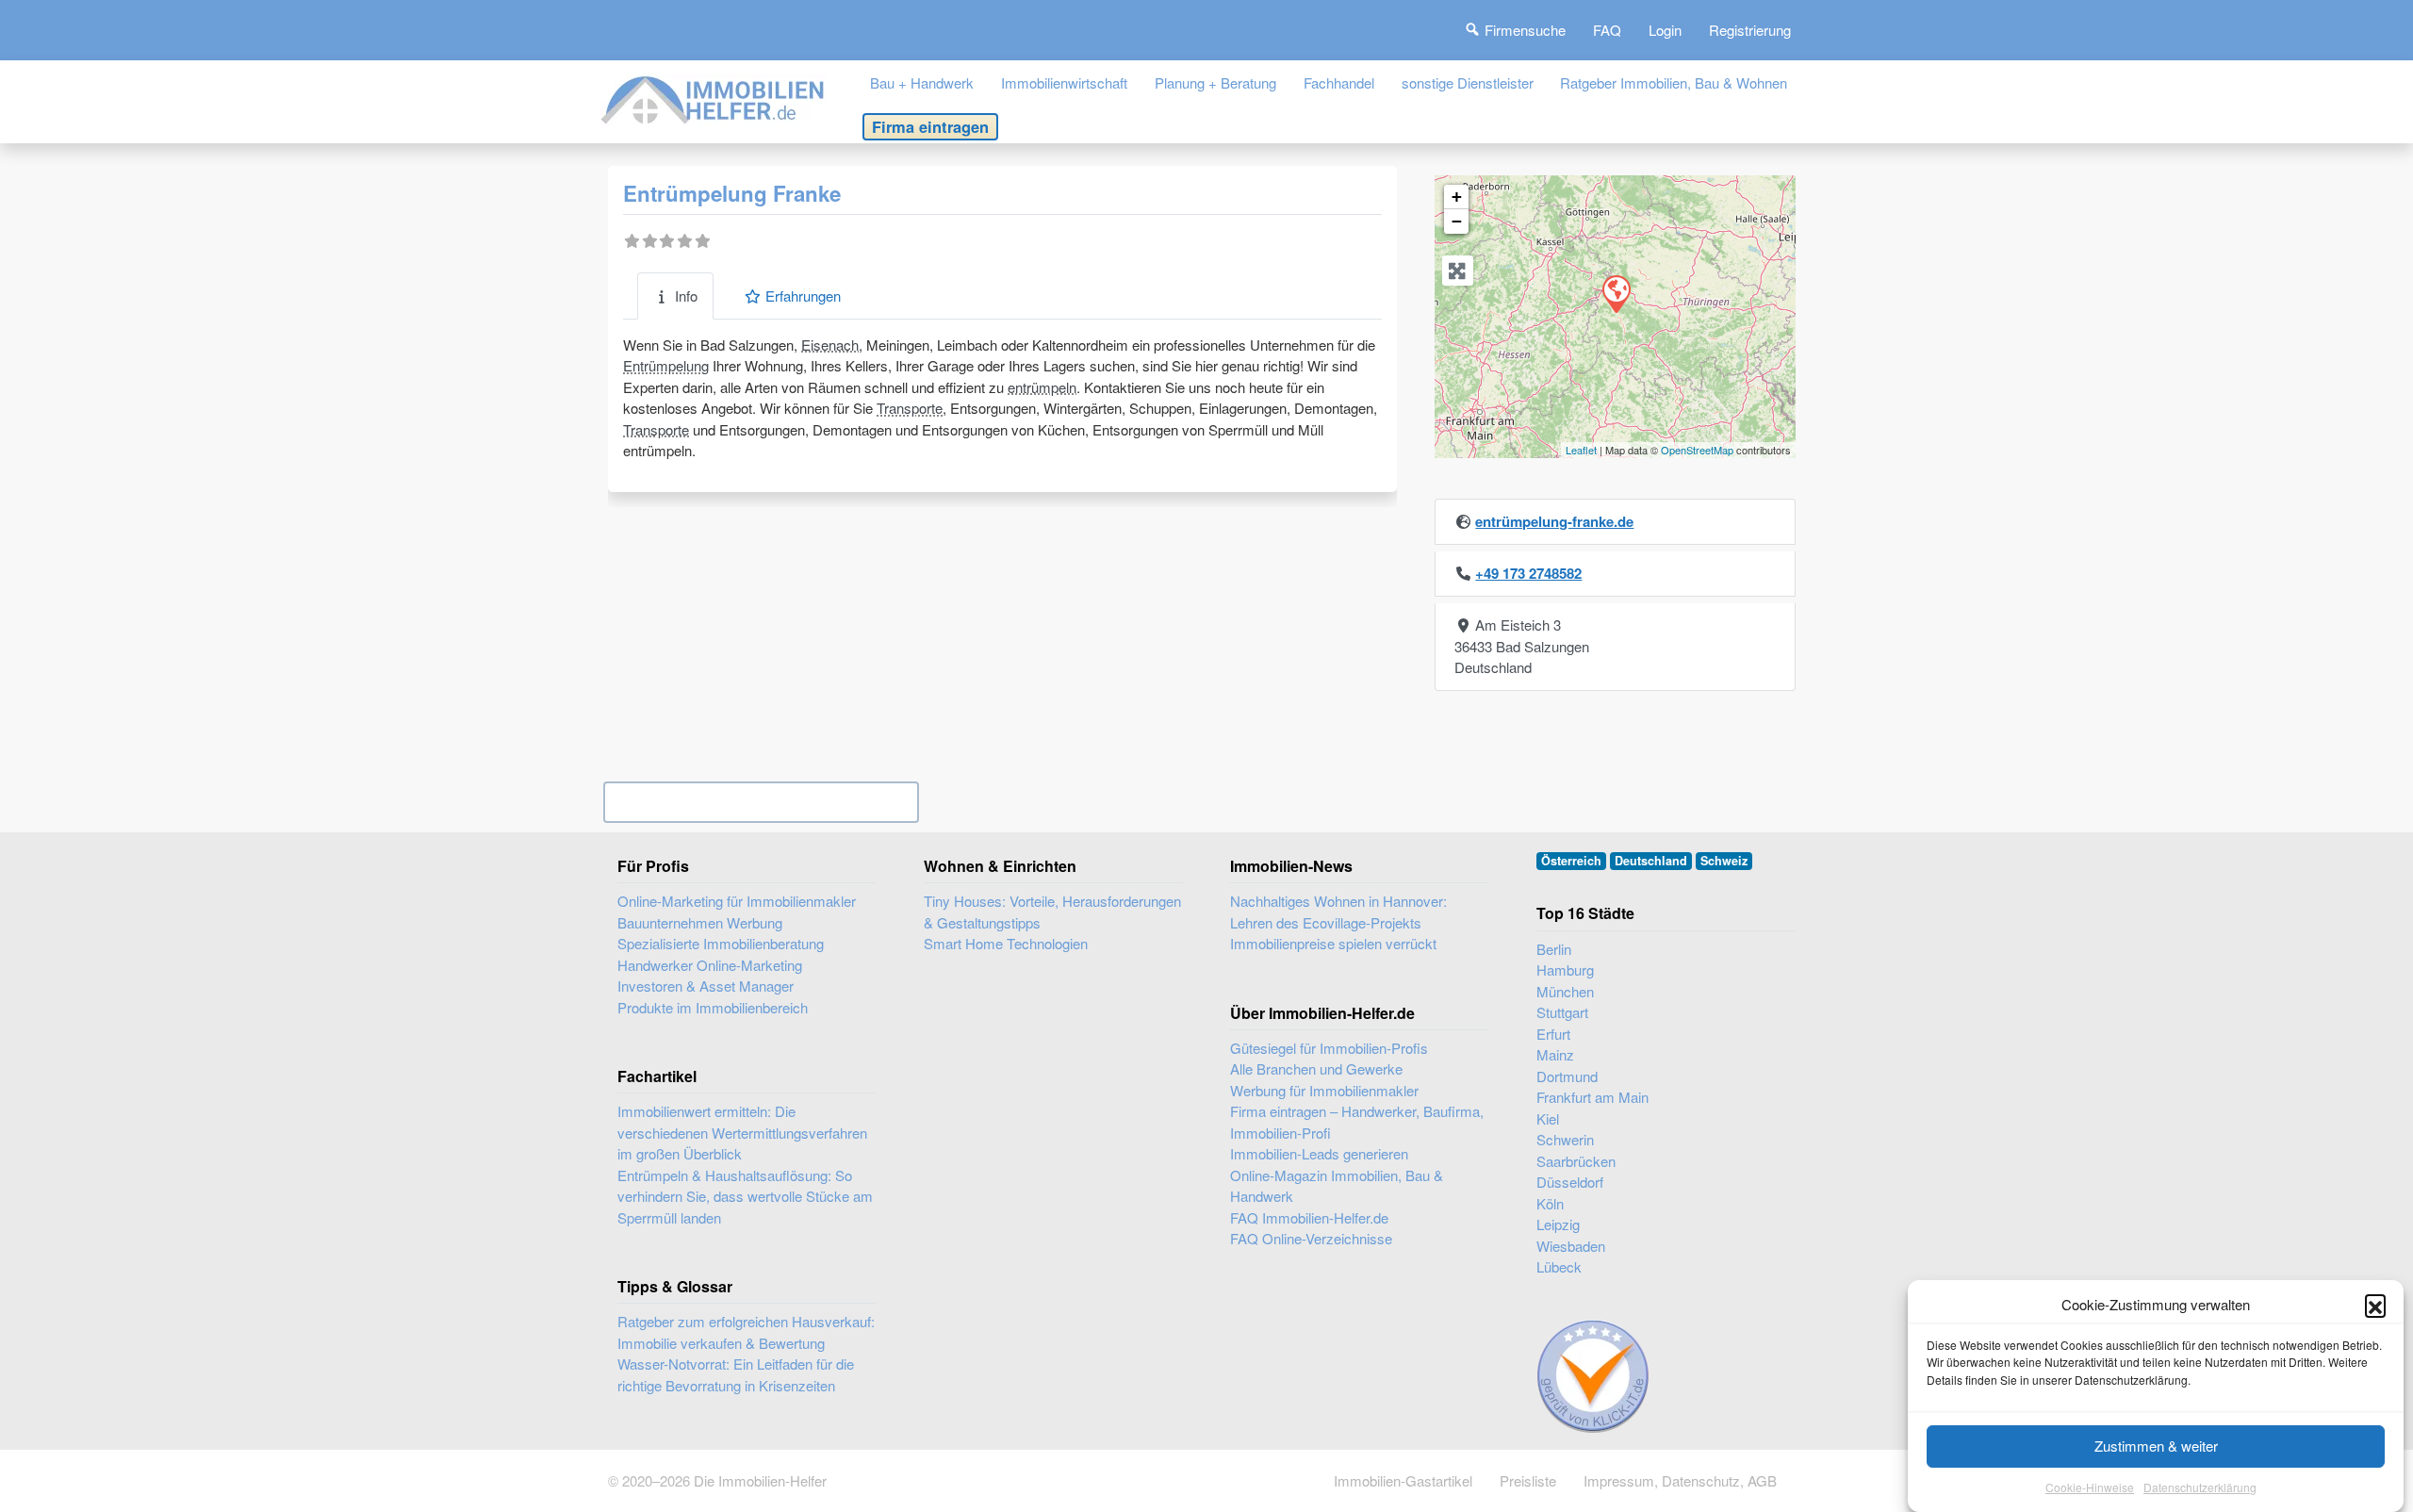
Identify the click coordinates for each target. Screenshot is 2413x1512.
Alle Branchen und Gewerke (1316, 1068)
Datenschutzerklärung (2200, 1488)
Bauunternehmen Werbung (700, 922)
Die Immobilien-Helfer (760, 1480)
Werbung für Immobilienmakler (1324, 1090)
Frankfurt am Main (1592, 1097)
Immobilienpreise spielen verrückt (1333, 943)
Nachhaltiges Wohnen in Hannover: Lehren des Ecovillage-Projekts (1338, 912)
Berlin (1554, 949)
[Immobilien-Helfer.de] (714, 98)
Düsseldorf (1570, 1182)
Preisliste (1528, 1480)
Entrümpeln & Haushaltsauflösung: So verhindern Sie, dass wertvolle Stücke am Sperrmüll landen (745, 1196)
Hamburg (1565, 970)
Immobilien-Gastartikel (1403, 1480)
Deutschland (1651, 861)
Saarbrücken (1576, 1161)
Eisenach (830, 345)
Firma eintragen (930, 126)
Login (1665, 30)
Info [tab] (686, 296)
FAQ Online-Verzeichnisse (1311, 1238)
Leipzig (1558, 1224)
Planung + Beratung (1215, 82)
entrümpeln (1042, 387)
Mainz (1555, 1054)
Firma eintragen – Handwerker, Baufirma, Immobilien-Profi (1357, 1122)
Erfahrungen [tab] (803, 296)
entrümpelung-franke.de (1554, 521)
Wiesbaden (1571, 1246)
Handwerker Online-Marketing (710, 965)
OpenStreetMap (1697, 450)
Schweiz (1724, 861)
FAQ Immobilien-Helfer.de (1309, 1217)
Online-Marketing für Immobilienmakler (737, 901)
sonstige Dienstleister (1468, 82)
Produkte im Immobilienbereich (713, 1007)
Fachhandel (1339, 82)
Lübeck (1559, 1266)
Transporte (910, 408)
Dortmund (1567, 1076)
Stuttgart (1562, 1012)
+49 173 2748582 (1528, 573)
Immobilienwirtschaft (1064, 82)
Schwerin (1565, 1139)
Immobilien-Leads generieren (1319, 1153)
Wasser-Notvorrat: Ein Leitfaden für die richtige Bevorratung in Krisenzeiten (736, 1374)
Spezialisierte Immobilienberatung (721, 943)
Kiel (1548, 1118)
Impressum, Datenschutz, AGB (1680, 1480)
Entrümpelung (666, 365)
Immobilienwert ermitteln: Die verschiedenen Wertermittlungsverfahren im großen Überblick (742, 1132)
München (1565, 991)
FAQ (1607, 30)
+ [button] (1457, 197)
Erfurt (1553, 1034)
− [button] (1457, 221)
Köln (1550, 1203)
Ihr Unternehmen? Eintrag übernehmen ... (761, 802)
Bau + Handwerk (922, 82)
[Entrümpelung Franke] (1616, 293)
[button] (2375, 1305)
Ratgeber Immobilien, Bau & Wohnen (1674, 82)
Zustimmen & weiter (2156, 1446)
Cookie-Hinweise (2090, 1488)
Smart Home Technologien (1006, 943)
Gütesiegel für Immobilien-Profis (1329, 1048)
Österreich (1571, 861)
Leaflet (1581, 450)
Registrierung (1750, 30)
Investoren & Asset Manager (706, 986)
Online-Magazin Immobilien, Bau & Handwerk (1337, 1186)
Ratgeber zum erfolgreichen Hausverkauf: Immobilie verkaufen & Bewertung (746, 1332)
